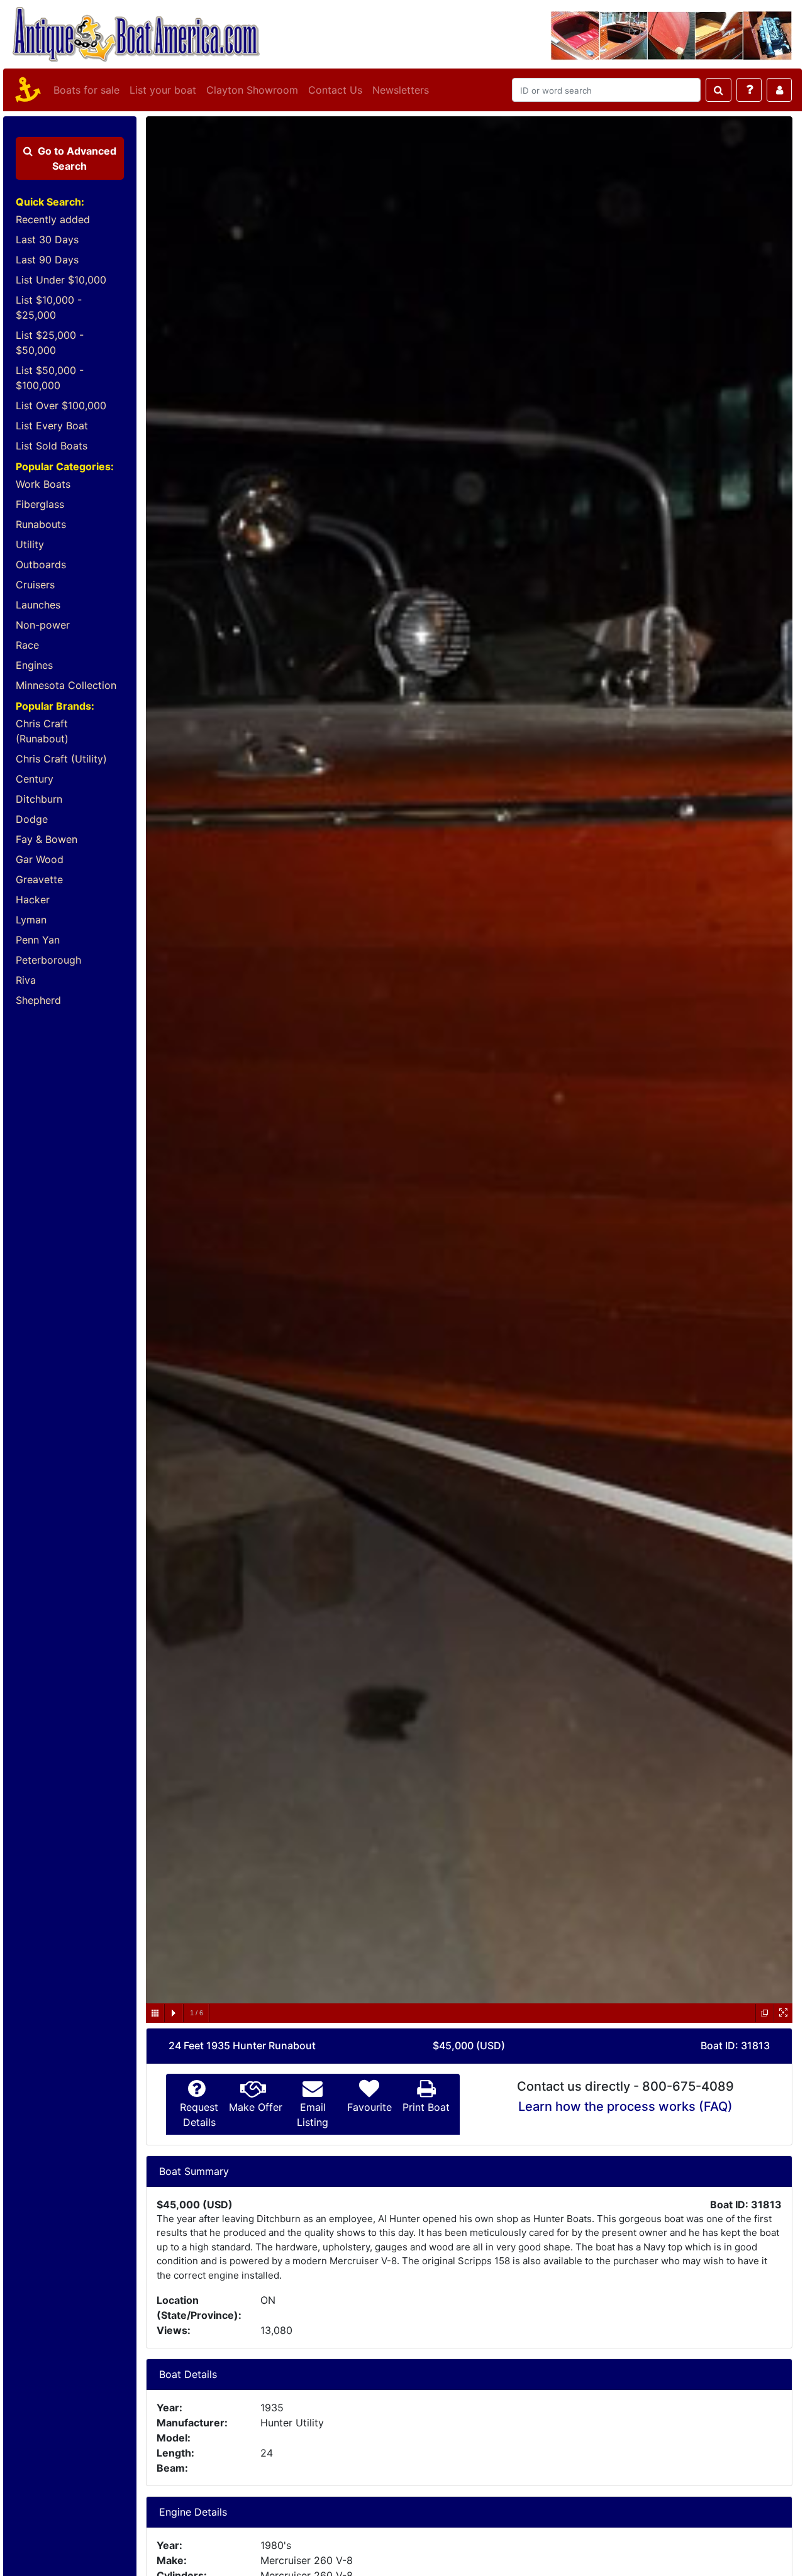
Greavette (39, 879)
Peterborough (48, 960)
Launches (38, 605)
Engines (34, 665)
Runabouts (41, 524)
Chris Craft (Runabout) (42, 731)
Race (27, 645)
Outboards (41, 564)
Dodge (32, 819)
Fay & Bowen (47, 839)
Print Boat (426, 2107)
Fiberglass (40, 504)
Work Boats (43, 484)
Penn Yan (38, 940)
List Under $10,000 (61, 280)
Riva (26, 980)
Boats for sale (86, 90)
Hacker (33, 900)
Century (35, 779)
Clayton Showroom (252, 90)
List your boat (163, 90)
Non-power (43, 625)
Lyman (31, 920)
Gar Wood (40, 859)
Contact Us (335, 90)
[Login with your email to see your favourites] (779, 90)
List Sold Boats (52, 446)
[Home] (26, 90)
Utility (30, 544)
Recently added (53, 219)
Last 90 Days (47, 260)
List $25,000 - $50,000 (50, 343)
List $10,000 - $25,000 (49, 307)
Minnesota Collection (66, 685)
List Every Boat (52, 426)
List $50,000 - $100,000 (50, 378)
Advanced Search (77, 158)
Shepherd (38, 1000)
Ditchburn (39, 799)
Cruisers (35, 585)
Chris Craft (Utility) (61, 759)
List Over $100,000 (61, 405)
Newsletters (401, 90)
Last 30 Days (47, 239)
